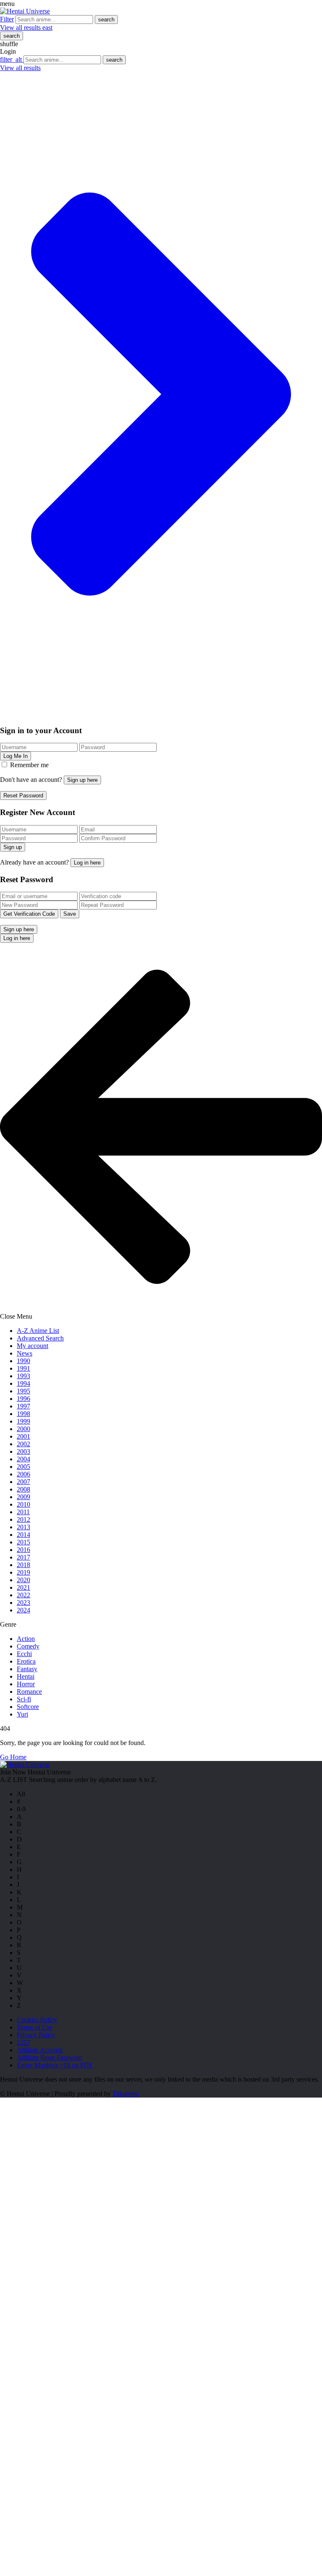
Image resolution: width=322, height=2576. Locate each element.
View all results (26, 27)
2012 (23, 1519)
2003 (23, 1451)
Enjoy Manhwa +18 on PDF (55, 2065)
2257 (23, 2042)
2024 (23, 1610)
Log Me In (16, 756)
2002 (23, 1444)
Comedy (28, 1646)
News (25, 1353)
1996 (23, 1399)
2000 (23, 1429)
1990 (23, 1361)
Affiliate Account (40, 2050)
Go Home (13, 1757)
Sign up (13, 847)
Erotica (26, 1661)
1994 (23, 1383)
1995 (23, 1391)
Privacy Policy (36, 2035)
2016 (23, 1550)
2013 (23, 1527)
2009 (23, 1497)
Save (70, 914)
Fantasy (27, 1669)
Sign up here (82, 780)
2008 (23, 1489)
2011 (23, 1512)
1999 (23, 1421)
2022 (23, 1595)
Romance (29, 1692)
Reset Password (23, 796)
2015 (23, 1542)
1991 (23, 1368)
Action (26, 1639)
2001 (23, 1436)
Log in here (87, 863)
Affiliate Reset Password (49, 2057)
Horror (26, 1684)
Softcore (28, 1707)
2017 (23, 1557)
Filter (7, 19)
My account (32, 1346)
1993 (23, 1376)
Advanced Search (40, 1338)
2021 (23, 1587)
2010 (23, 1504)
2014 (23, 1535)
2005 (23, 1467)
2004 (23, 1459)
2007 (23, 1482)
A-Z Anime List (38, 1331)
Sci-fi (24, 1699)
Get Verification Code (29, 914)
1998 (23, 1414)
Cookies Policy (37, 2020)
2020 (23, 1580)
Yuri (22, 1714)
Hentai (26, 1676)
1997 (23, 1406)
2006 (23, 1474)
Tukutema (126, 2094)
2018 (23, 1565)
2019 (23, 1572)
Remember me (29, 765)
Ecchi (24, 1654)
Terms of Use (35, 2027)
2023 (23, 1603)
